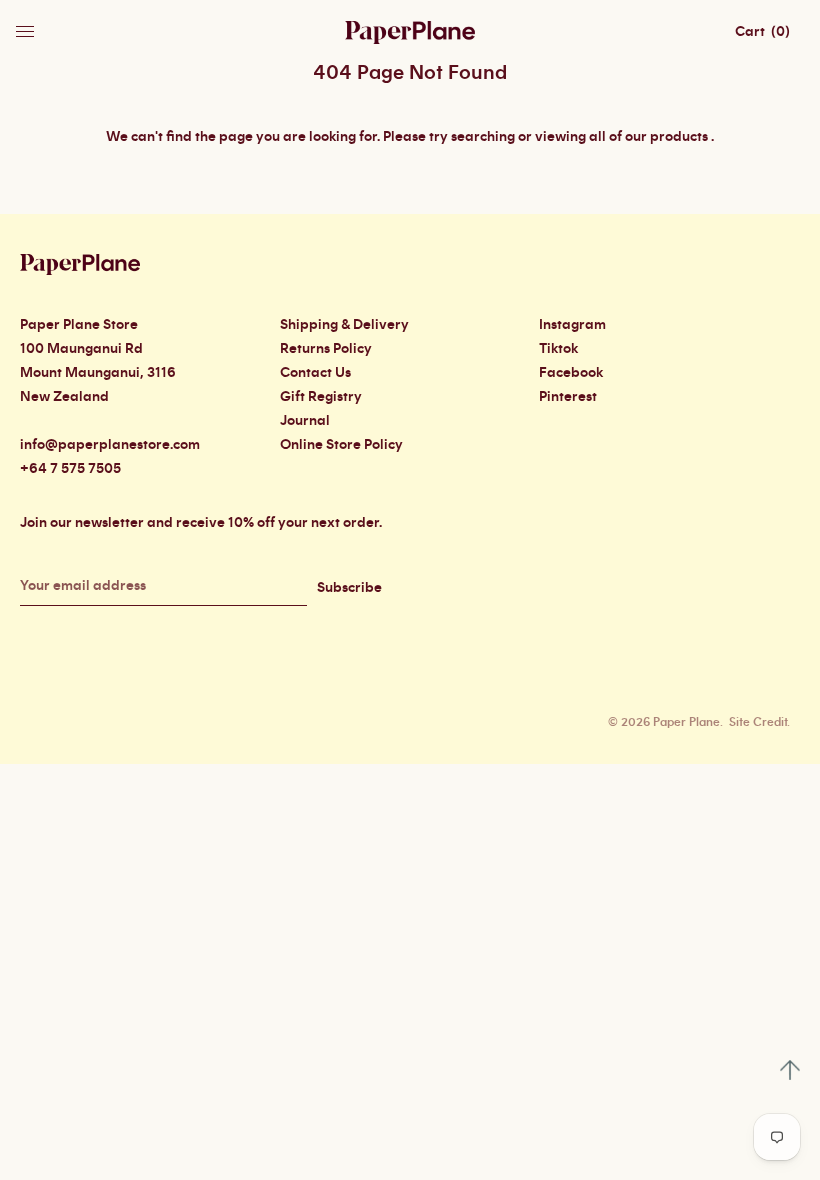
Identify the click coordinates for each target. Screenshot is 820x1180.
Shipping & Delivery (344, 325)
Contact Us (315, 373)
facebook (571, 373)
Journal (305, 421)
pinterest (568, 397)
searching (483, 137)
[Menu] (27, 26)
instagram (572, 325)
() (762, 32)
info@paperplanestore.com (110, 445)
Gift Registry (321, 397)
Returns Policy (326, 349)
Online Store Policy (341, 445)
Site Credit (758, 722)
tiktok (558, 349)
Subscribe (349, 588)
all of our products (648, 137)
